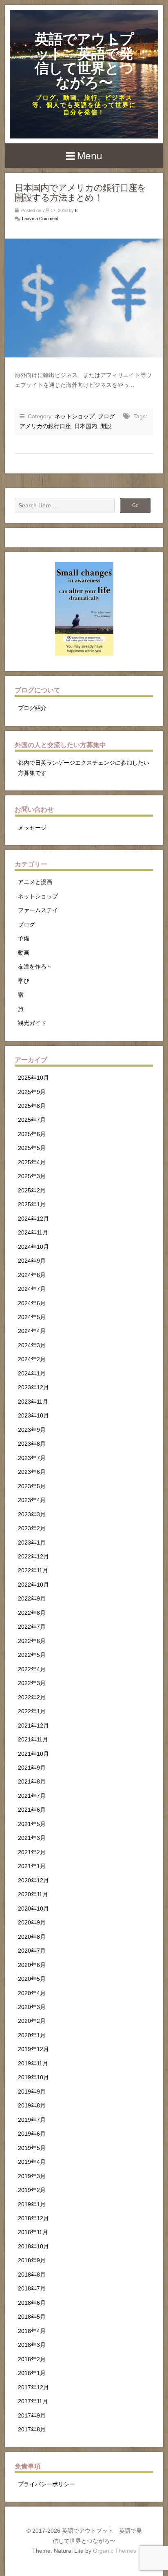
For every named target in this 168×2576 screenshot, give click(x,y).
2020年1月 (32, 2035)
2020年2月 (32, 2021)
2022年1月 (32, 1711)
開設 (106, 426)
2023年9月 (32, 1430)
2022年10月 (33, 1585)
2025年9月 (32, 1092)
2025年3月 (32, 1176)
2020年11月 (33, 1894)
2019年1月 (32, 2204)
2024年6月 (32, 1303)
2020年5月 (32, 1979)
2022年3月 (32, 1683)
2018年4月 (32, 2331)
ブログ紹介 (32, 708)
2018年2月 (32, 2359)
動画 (24, 953)
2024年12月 (33, 1219)
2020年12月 (33, 1881)
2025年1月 (32, 1204)
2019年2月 (32, 2190)
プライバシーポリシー (46, 2484)
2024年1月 (32, 1374)
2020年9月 (32, 1923)
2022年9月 (32, 1599)
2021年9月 (32, 1768)
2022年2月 (32, 1698)
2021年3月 (32, 1838)
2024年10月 (33, 1247)
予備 (24, 939)
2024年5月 (32, 1317)
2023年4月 (32, 1500)
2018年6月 (32, 2303)
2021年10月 (33, 1754)
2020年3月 (32, 2007)
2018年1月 (32, 2373)
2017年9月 (32, 2416)
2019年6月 (32, 2134)
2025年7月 (32, 1120)
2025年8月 (32, 1106)
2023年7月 (32, 1458)
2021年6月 (32, 1810)
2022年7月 (32, 1627)
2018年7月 (32, 2289)
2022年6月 (32, 1641)
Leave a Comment (40, 219)
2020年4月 (32, 1993)
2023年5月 (32, 1486)
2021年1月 (32, 1866)
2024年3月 (32, 1345)
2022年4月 (32, 1669)
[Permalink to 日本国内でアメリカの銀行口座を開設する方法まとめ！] (84, 298)
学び (24, 981)
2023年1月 (32, 1543)
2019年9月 (32, 2092)
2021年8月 (32, 1782)
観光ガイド (32, 1023)
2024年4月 (32, 1331)
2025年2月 (32, 1191)
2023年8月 (32, 1444)
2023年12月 (33, 1387)
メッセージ (32, 828)
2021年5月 (32, 1824)
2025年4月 (32, 1162)
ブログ (106, 416)
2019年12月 (33, 2049)
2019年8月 (32, 2106)
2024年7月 (32, 1289)
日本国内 (86, 426)
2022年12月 (33, 1557)
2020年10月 (33, 1909)
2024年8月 (32, 1275)
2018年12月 (33, 2218)
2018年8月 (32, 2275)
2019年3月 (32, 2176)
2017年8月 (32, 2430)
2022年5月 (32, 1655)
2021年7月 (32, 1796)
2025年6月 (32, 1134)
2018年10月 (33, 2247)
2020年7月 (32, 1951)
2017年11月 (33, 2401)
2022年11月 (33, 1570)
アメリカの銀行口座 (45, 426)
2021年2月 (32, 1852)
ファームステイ (38, 910)
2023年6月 (32, 1472)
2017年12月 (33, 2387)
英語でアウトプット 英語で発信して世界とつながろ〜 (84, 61)
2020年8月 (32, 1937)
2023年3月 (32, 1515)
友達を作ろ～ (35, 967)
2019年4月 (32, 2162)
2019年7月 (32, 2120)
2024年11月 (33, 1233)
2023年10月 (33, 1416)
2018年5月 (32, 2317)
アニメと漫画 (35, 882)
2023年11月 (33, 1402)
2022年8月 (32, 1613)
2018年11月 (33, 2232)
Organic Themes (115, 2551)
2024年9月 (32, 1261)
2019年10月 (33, 2077)
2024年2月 (32, 1359)
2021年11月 (33, 1740)
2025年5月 (32, 1148)
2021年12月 (33, 1726)
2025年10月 (33, 1078)
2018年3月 (32, 2345)
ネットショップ (75, 416)
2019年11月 (33, 2064)
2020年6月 (32, 1965)
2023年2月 (32, 1528)
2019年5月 (32, 2148)
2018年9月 (32, 2260)
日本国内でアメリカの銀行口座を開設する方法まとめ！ (80, 193)
